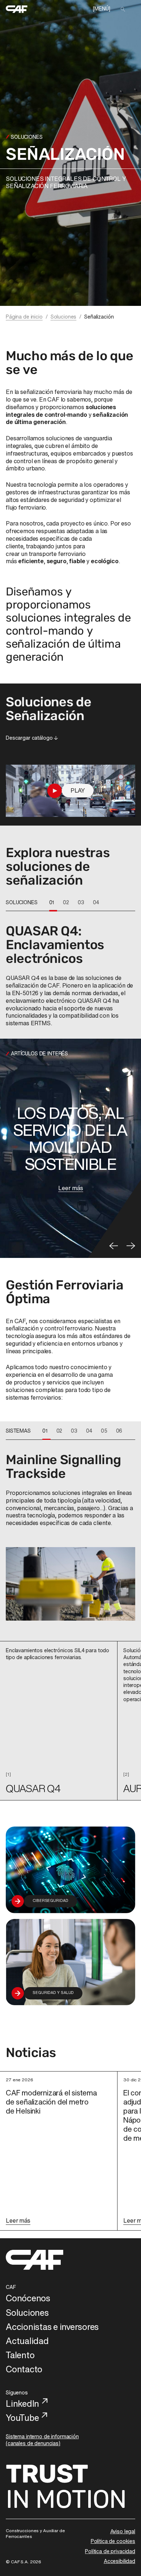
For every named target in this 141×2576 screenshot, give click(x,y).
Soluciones (64, 317)
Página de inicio (24, 317)
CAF (11, 2287)
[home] (17, 9)
